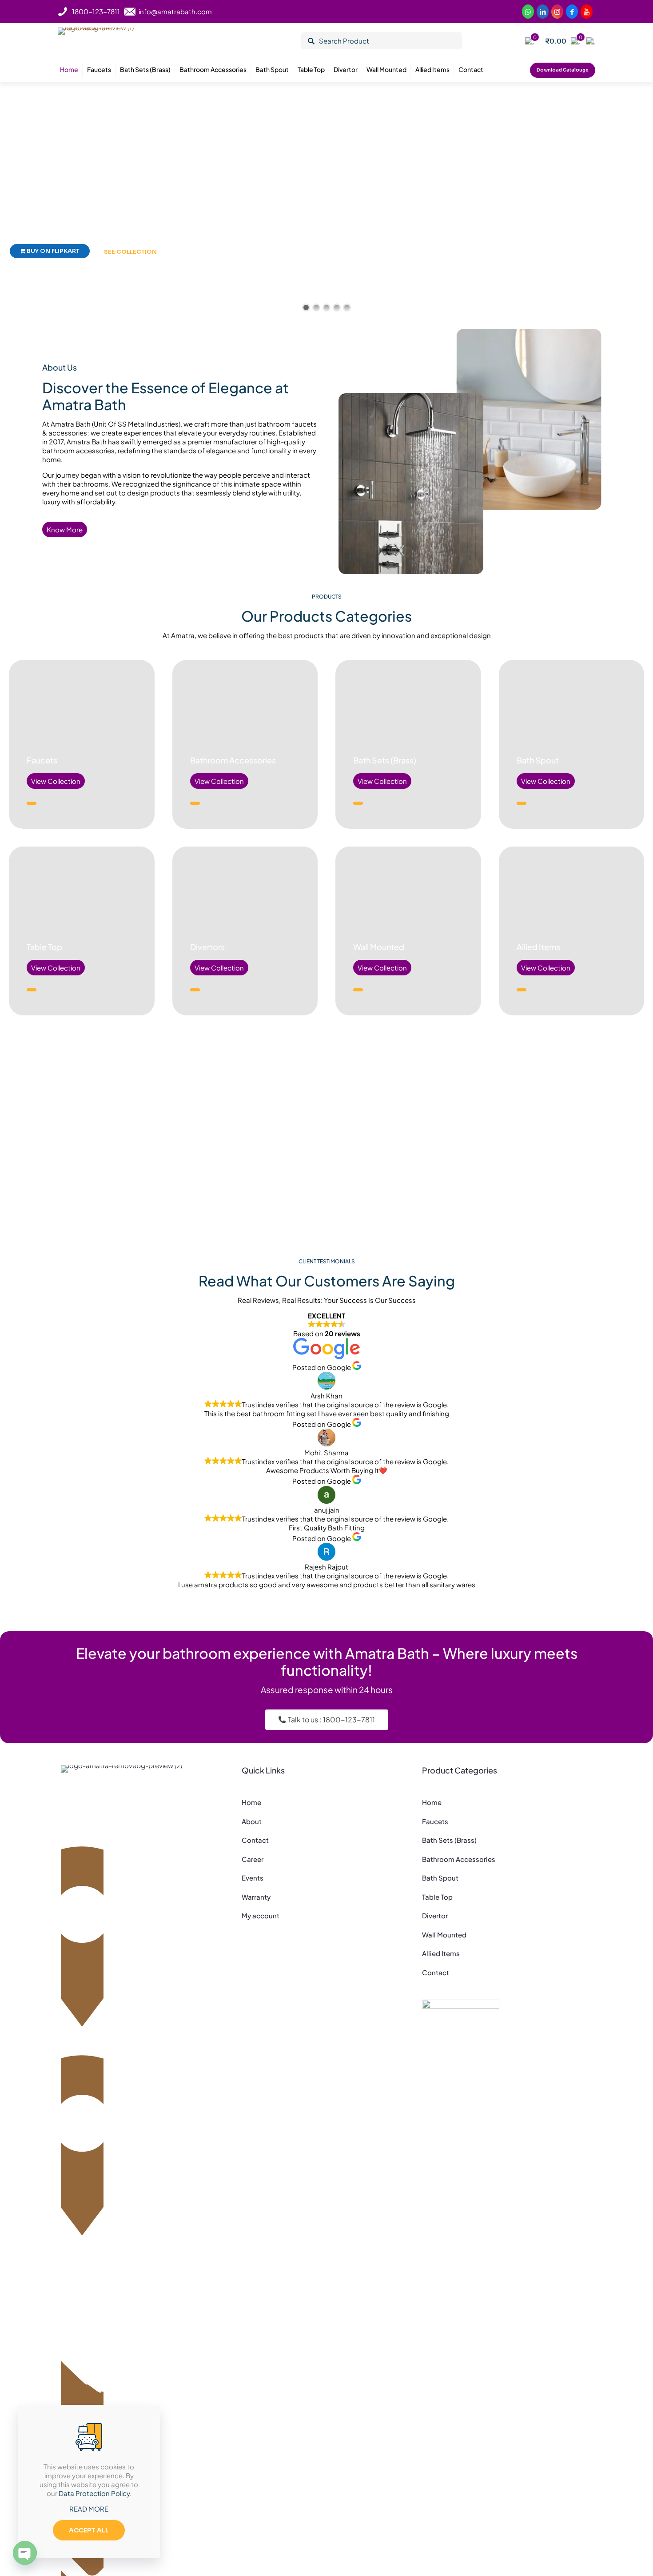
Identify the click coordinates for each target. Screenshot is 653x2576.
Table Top (44, 947)
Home (251, 1802)
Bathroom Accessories (233, 760)
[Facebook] (572, 12)
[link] (461, 2011)
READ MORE (89, 2509)
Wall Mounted (379, 947)
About (252, 1821)
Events (253, 1878)
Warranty (256, 1897)
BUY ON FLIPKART (52, 251)
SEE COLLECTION (130, 252)
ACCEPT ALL (89, 2530)
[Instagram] (557, 12)
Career (253, 1859)
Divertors (207, 947)
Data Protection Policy (94, 2493)
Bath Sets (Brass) (385, 760)
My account (261, 1915)
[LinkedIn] (587, 12)
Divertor (435, 1915)
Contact (255, 1840)
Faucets (42, 760)
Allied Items (538, 947)
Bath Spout (538, 760)
